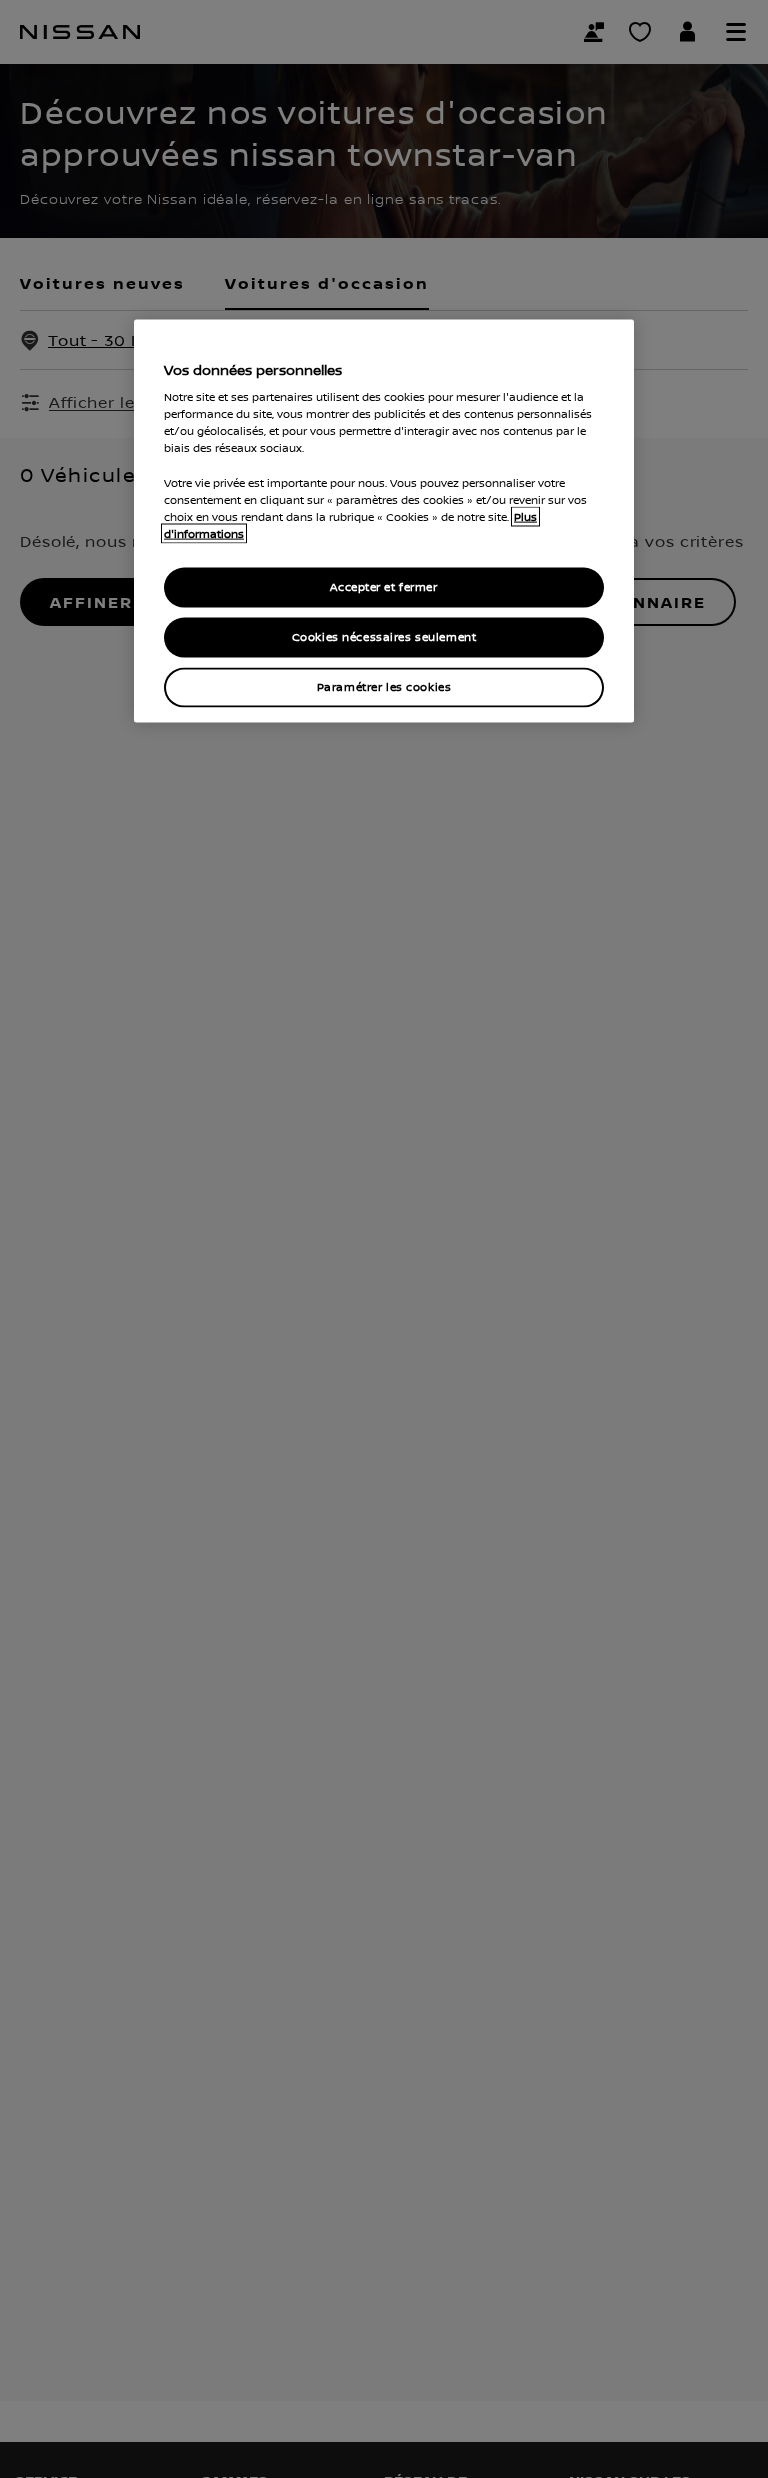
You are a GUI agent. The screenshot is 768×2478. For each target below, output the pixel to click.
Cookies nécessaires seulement (384, 636)
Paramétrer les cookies (384, 686)
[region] (384, 520)
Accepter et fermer (383, 586)
